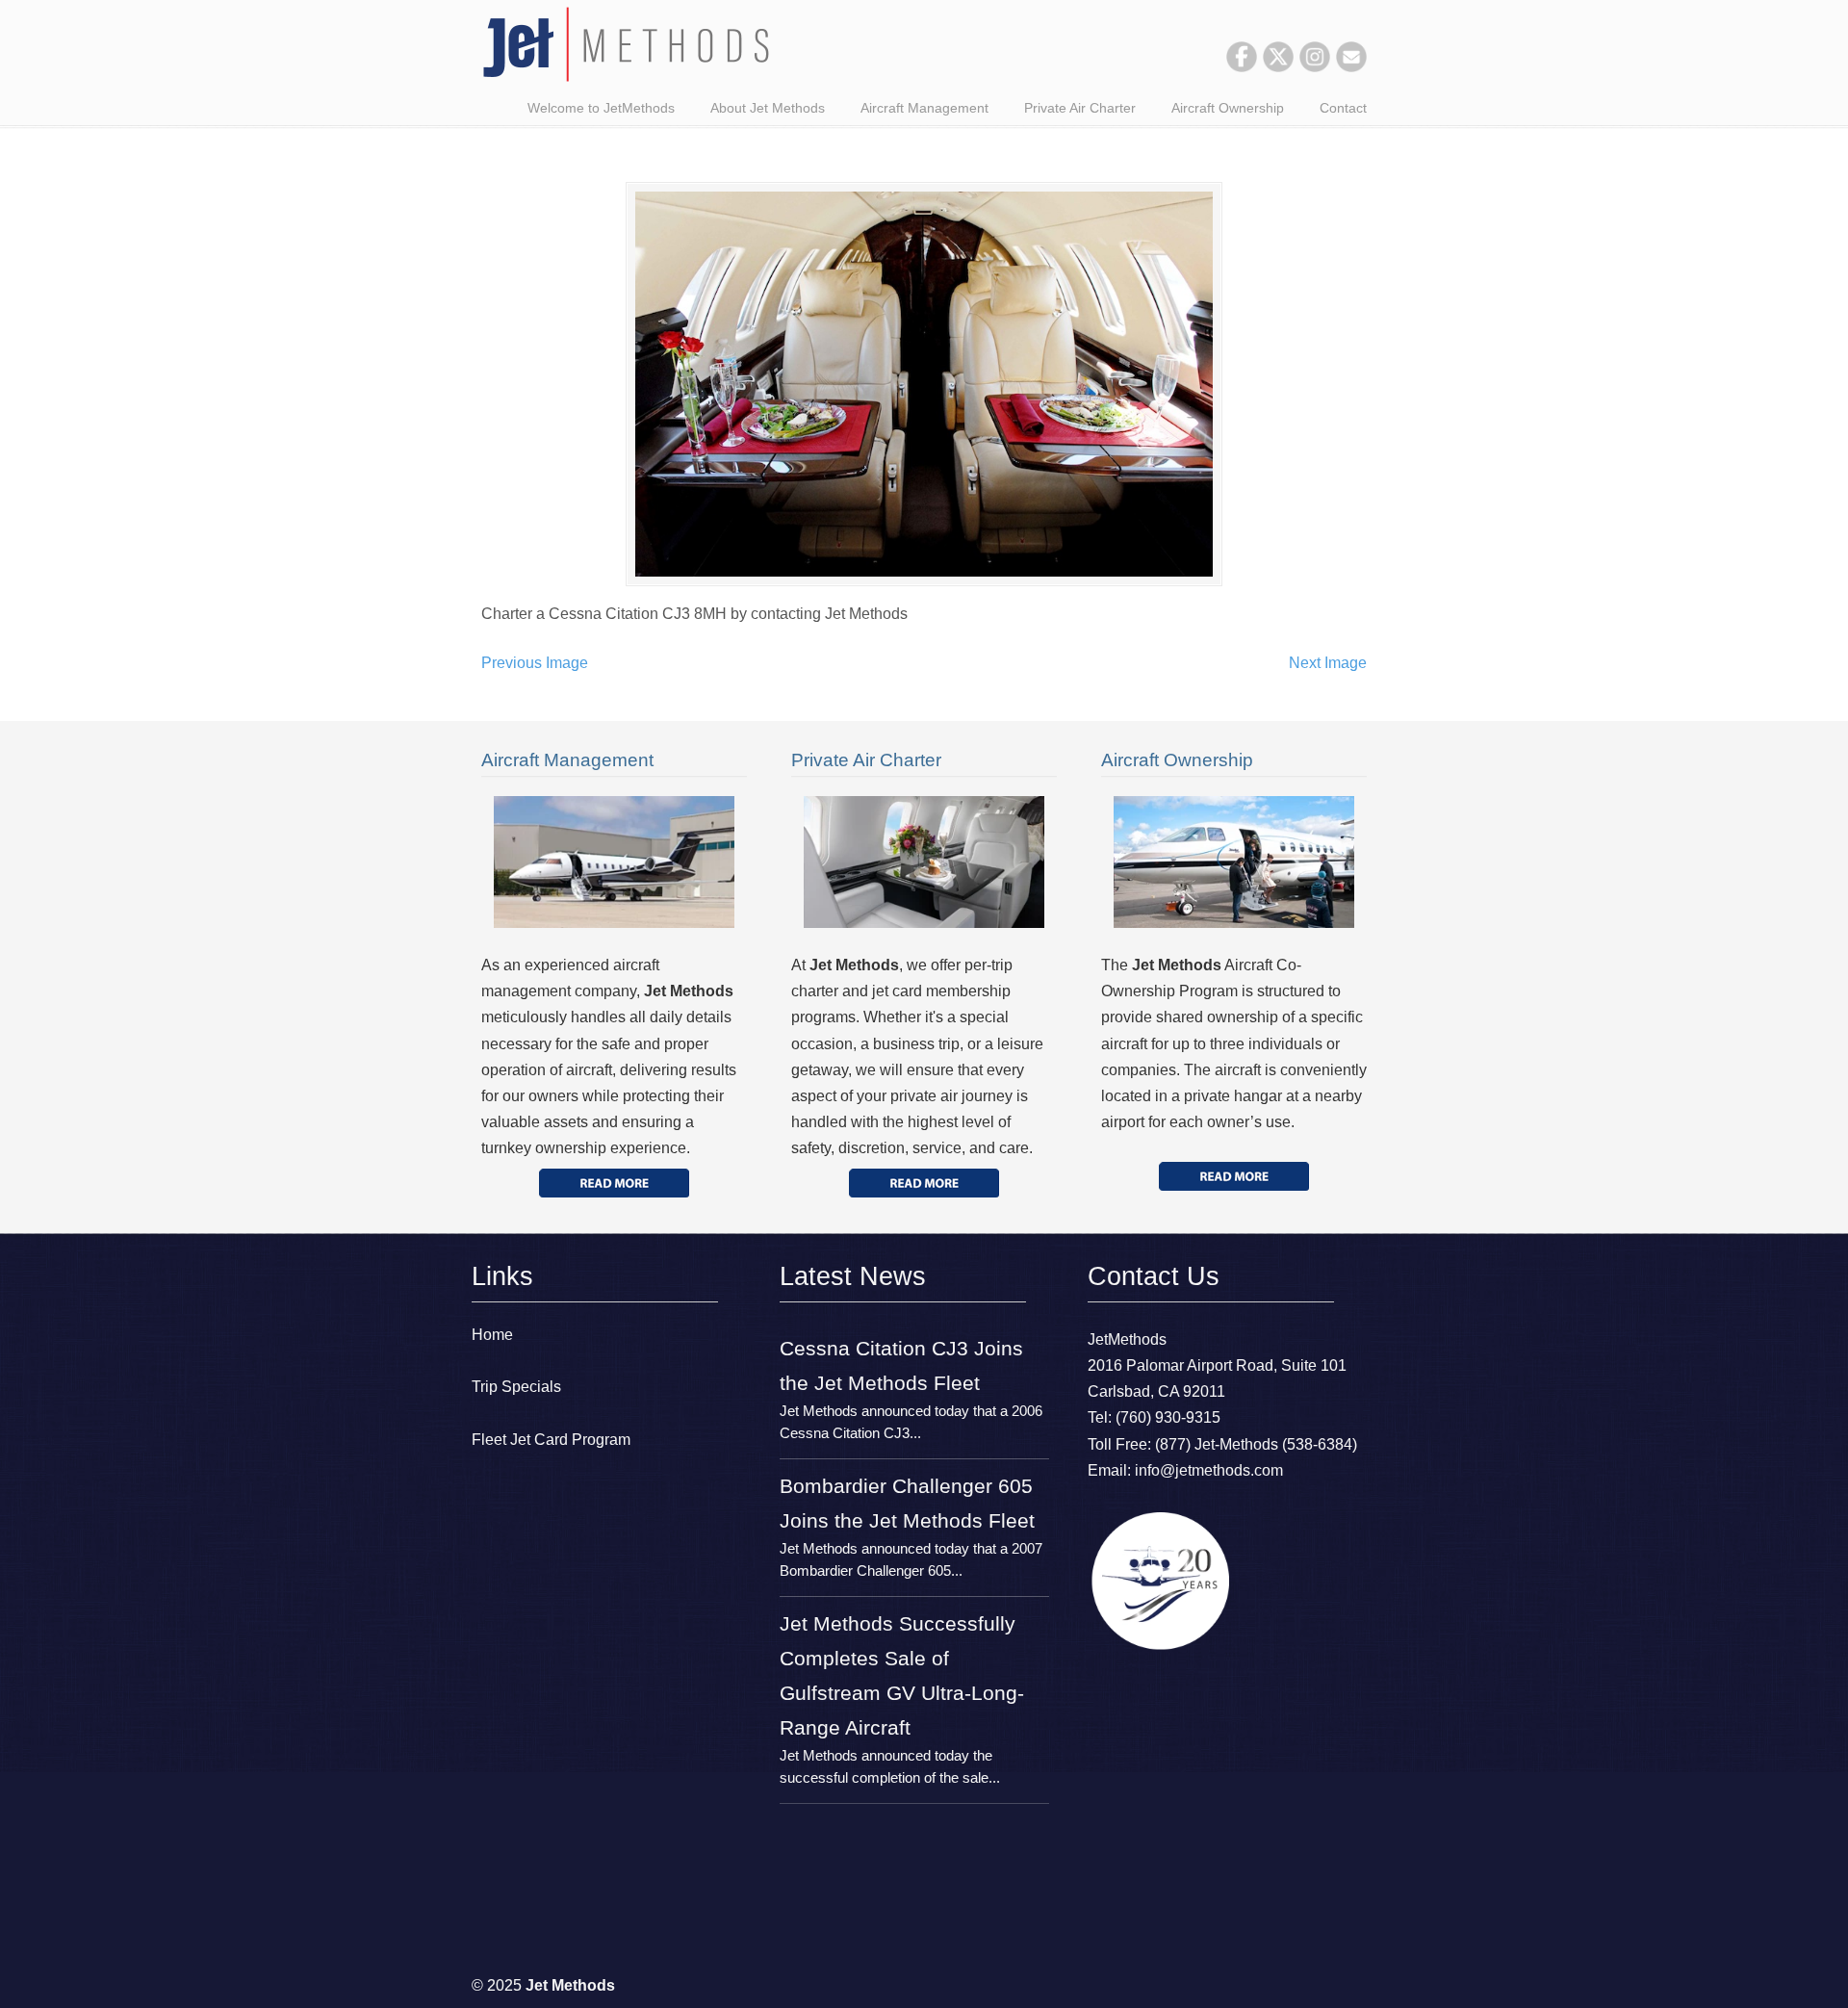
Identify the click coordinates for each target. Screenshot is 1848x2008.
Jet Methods (626, 44)
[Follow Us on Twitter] (1278, 67)
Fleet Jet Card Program (551, 1440)
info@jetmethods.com (1209, 1470)
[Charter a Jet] (614, 1183)
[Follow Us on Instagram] (1315, 67)
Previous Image (535, 663)
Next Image (1328, 663)
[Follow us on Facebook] (1242, 67)
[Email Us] (1351, 67)
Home (492, 1335)
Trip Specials (516, 1387)
